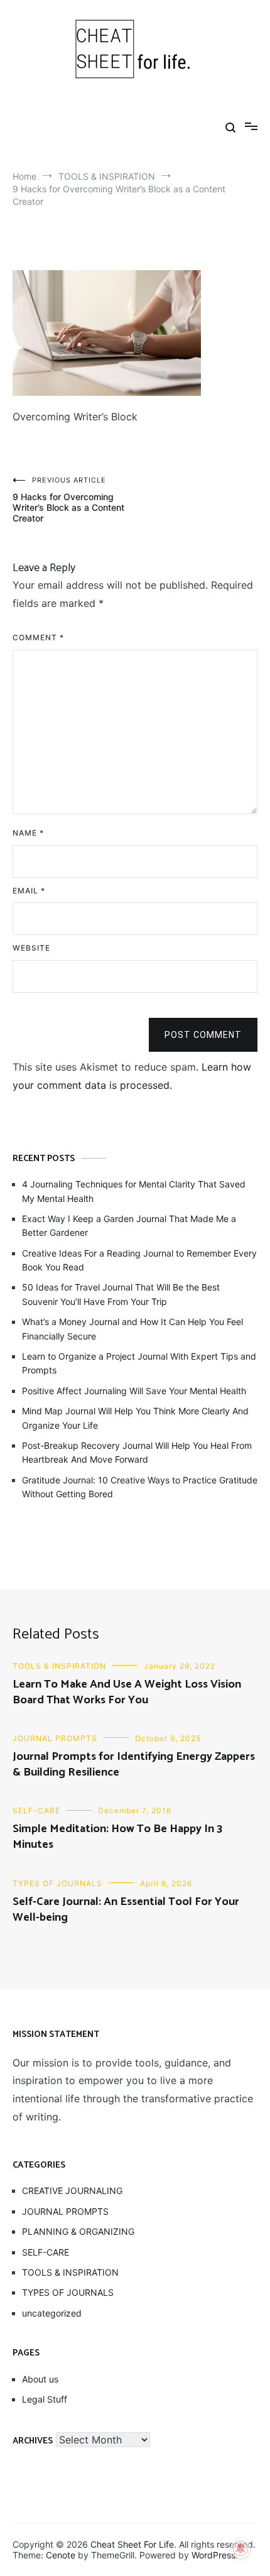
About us (40, 2379)
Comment (38, 637)
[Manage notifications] (240, 2548)
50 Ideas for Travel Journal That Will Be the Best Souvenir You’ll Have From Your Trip (121, 1294)
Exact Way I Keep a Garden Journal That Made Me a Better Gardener (129, 1225)
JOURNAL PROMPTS (55, 1738)
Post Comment (203, 1035)
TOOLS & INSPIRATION (59, 1666)
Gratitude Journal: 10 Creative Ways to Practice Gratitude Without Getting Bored (140, 1487)
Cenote (61, 2555)
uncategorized (52, 2313)
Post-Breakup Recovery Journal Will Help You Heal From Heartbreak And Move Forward (137, 1452)
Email (29, 891)
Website (31, 948)
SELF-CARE (36, 1810)
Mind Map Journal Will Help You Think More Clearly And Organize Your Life (135, 1418)
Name (28, 833)
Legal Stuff (45, 2399)
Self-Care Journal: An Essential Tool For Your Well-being (126, 1910)
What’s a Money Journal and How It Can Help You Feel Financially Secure (132, 1329)
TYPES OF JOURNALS (57, 1883)
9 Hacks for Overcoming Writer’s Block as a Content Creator (68, 499)
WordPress (213, 2555)
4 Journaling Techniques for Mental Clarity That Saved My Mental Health (134, 1191)
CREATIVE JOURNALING (72, 2191)
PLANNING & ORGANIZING (78, 2231)
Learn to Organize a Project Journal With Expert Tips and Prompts (139, 1363)
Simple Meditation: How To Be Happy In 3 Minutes (117, 1837)
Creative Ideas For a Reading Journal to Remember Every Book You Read (139, 1260)
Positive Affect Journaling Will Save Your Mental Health (134, 1391)
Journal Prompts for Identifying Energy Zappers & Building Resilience (134, 1765)
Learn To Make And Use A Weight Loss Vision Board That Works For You (127, 1692)
